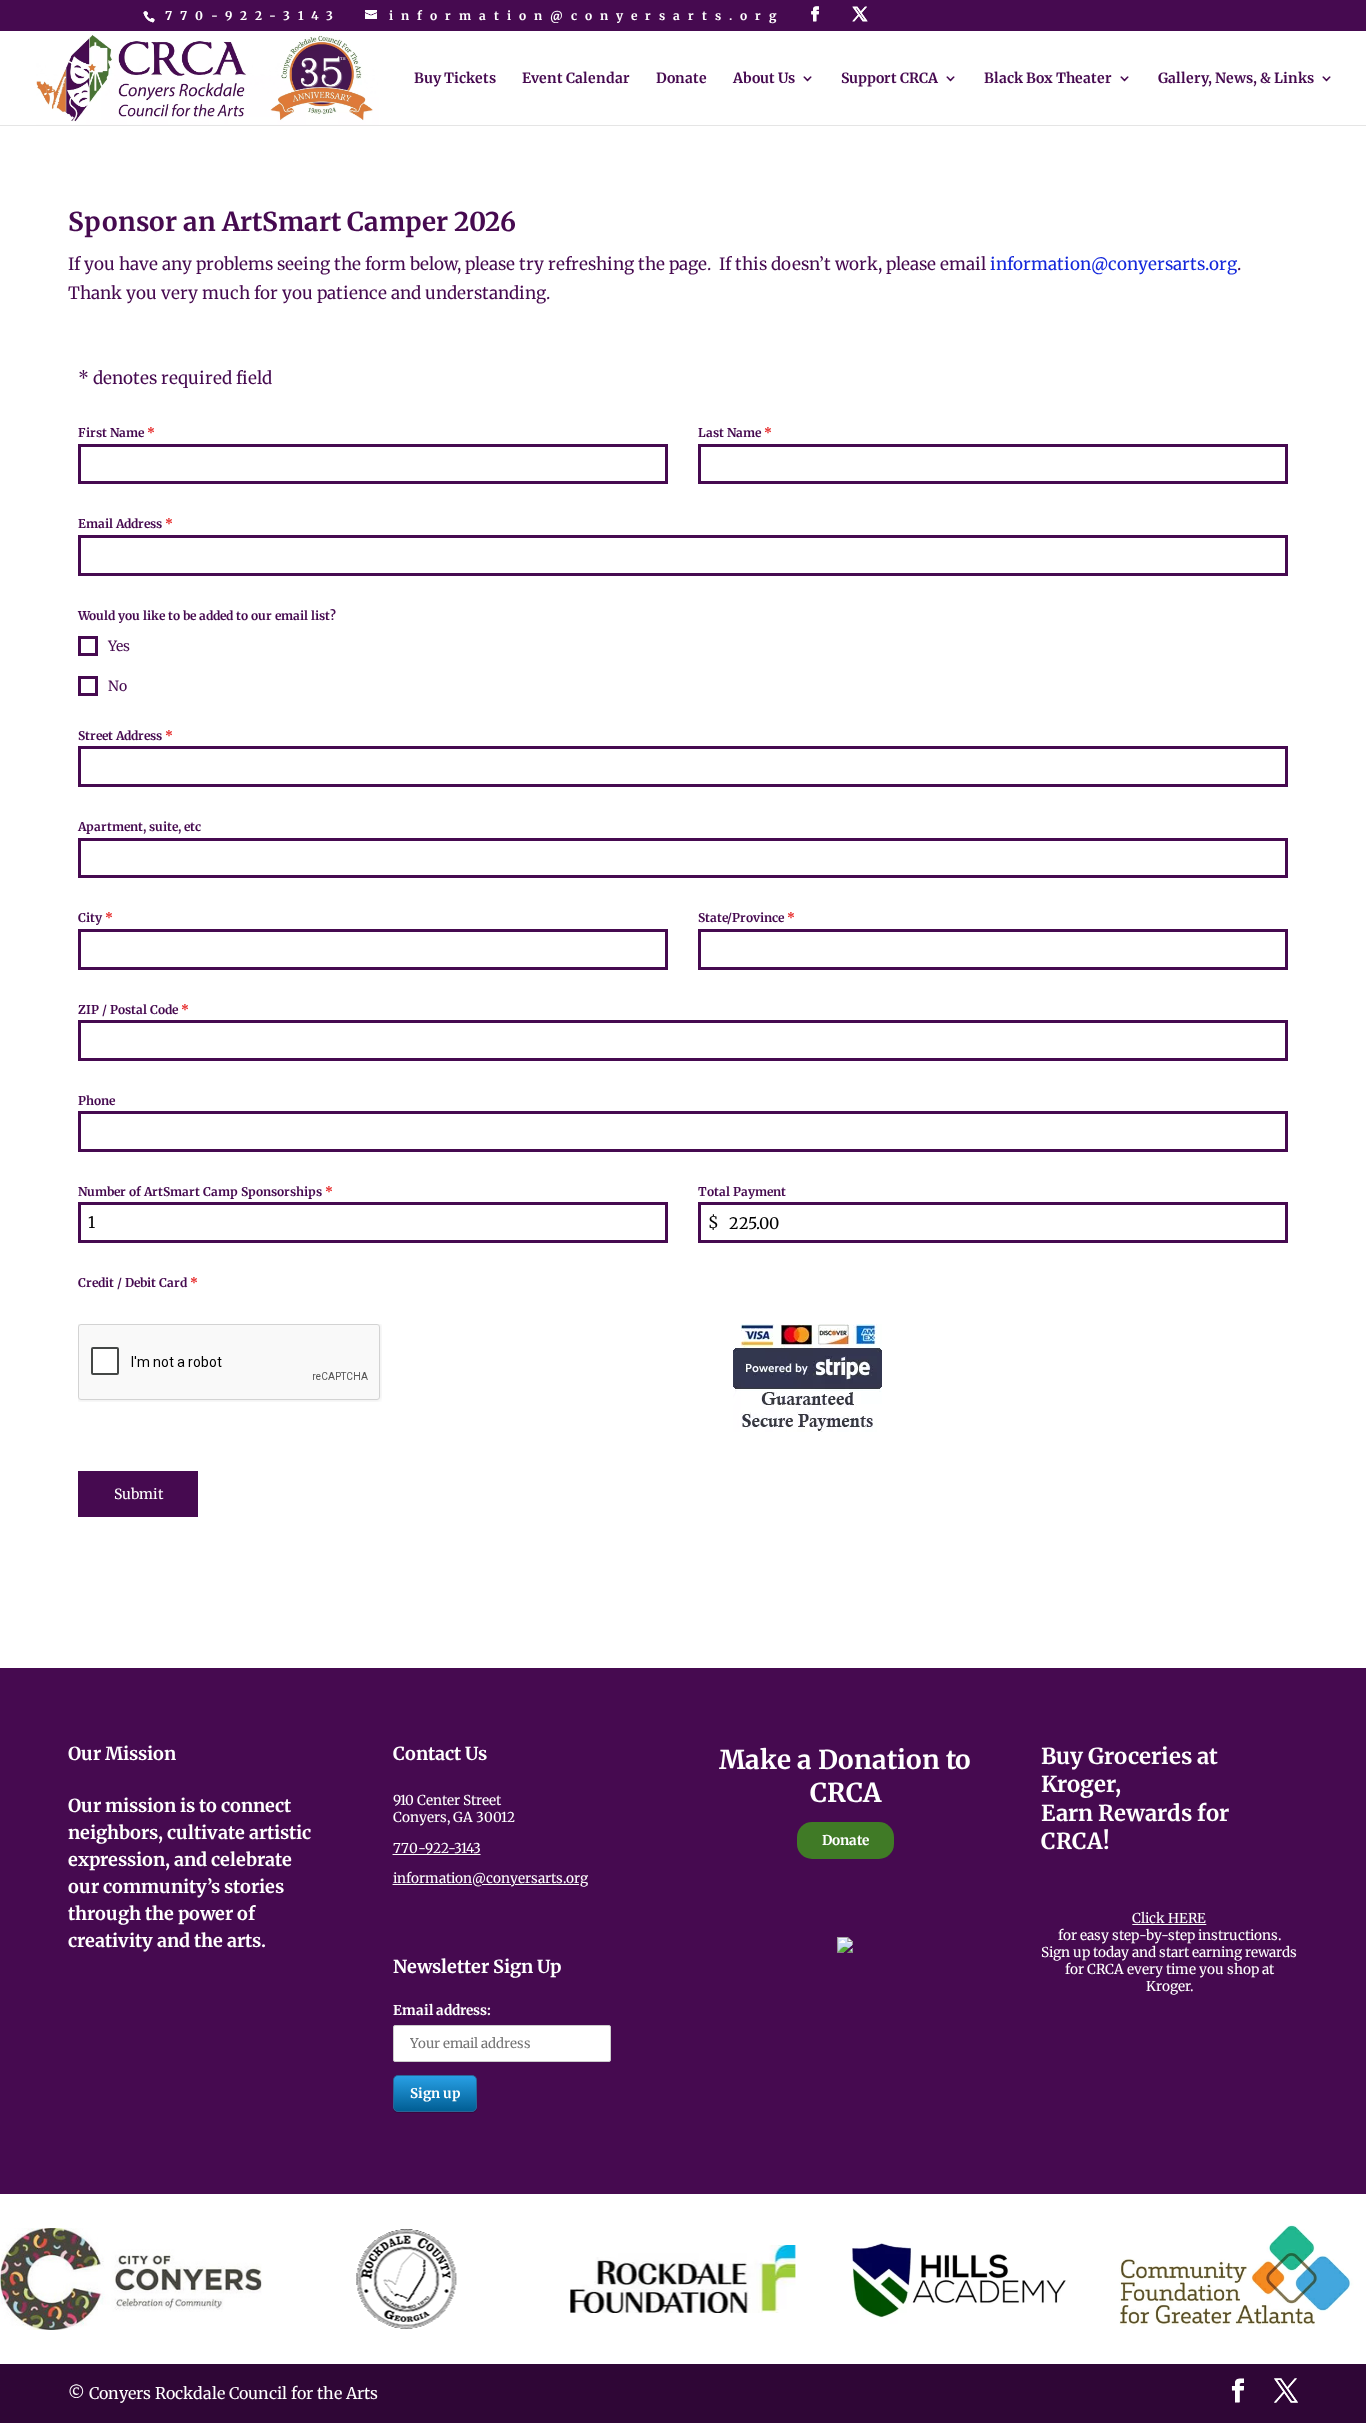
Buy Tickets (455, 79)
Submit (138, 1494)
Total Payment (742, 1191)
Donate (681, 79)
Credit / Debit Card (138, 1282)
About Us (764, 79)
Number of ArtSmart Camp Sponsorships (205, 1191)
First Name (116, 432)
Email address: (442, 2010)
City (95, 917)
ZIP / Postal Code (133, 1009)
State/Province (746, 917)
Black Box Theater (1048, 79)
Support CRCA (889, 79)
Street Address (125, 735)
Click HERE (1169, 1918)
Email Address (125, 523)
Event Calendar (576, 79)
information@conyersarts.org (490, 1878)
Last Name (735, 432)
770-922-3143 (253, 15)
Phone (96, 1100)
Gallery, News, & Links (1236, 79)
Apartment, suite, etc (139, 826)
